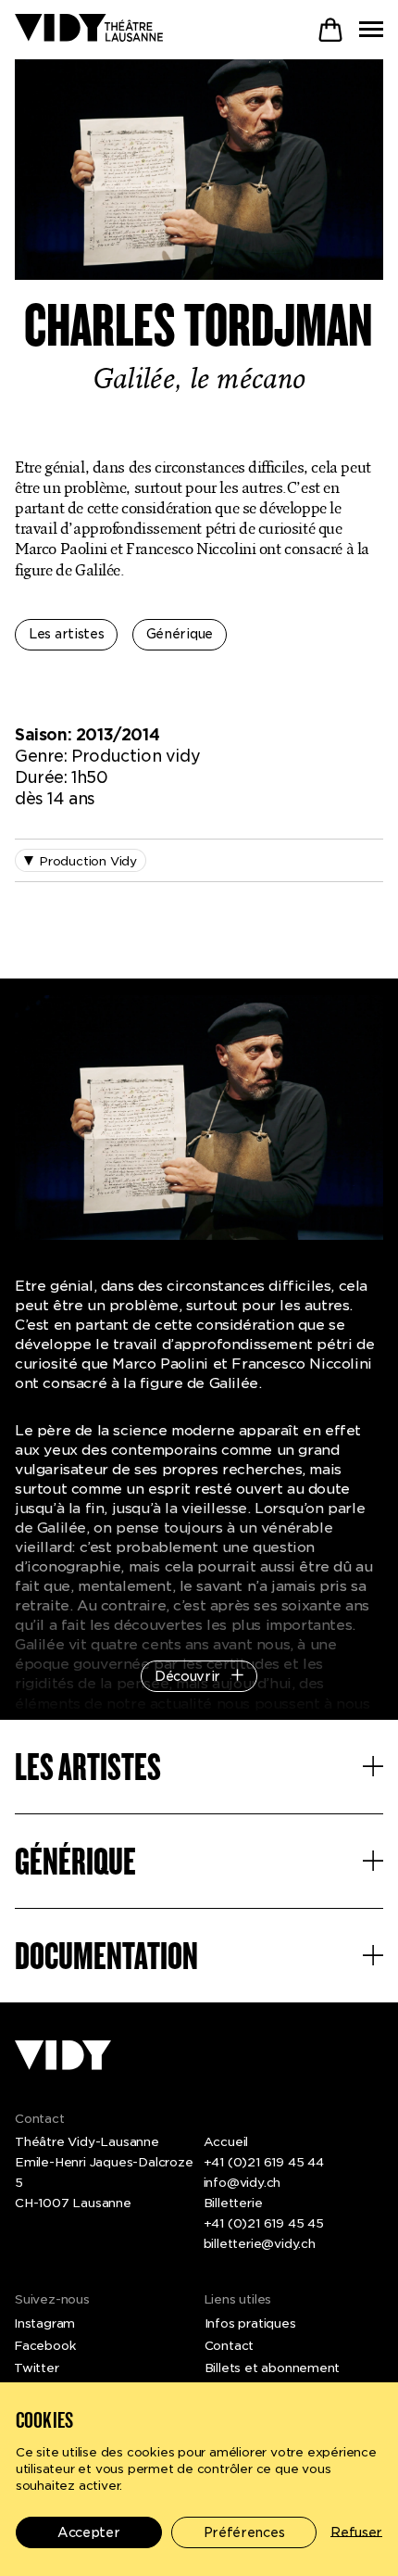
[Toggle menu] (371, 29)
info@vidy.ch (243, 2182)
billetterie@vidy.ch (260, 2243)
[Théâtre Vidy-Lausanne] (89, 29)
